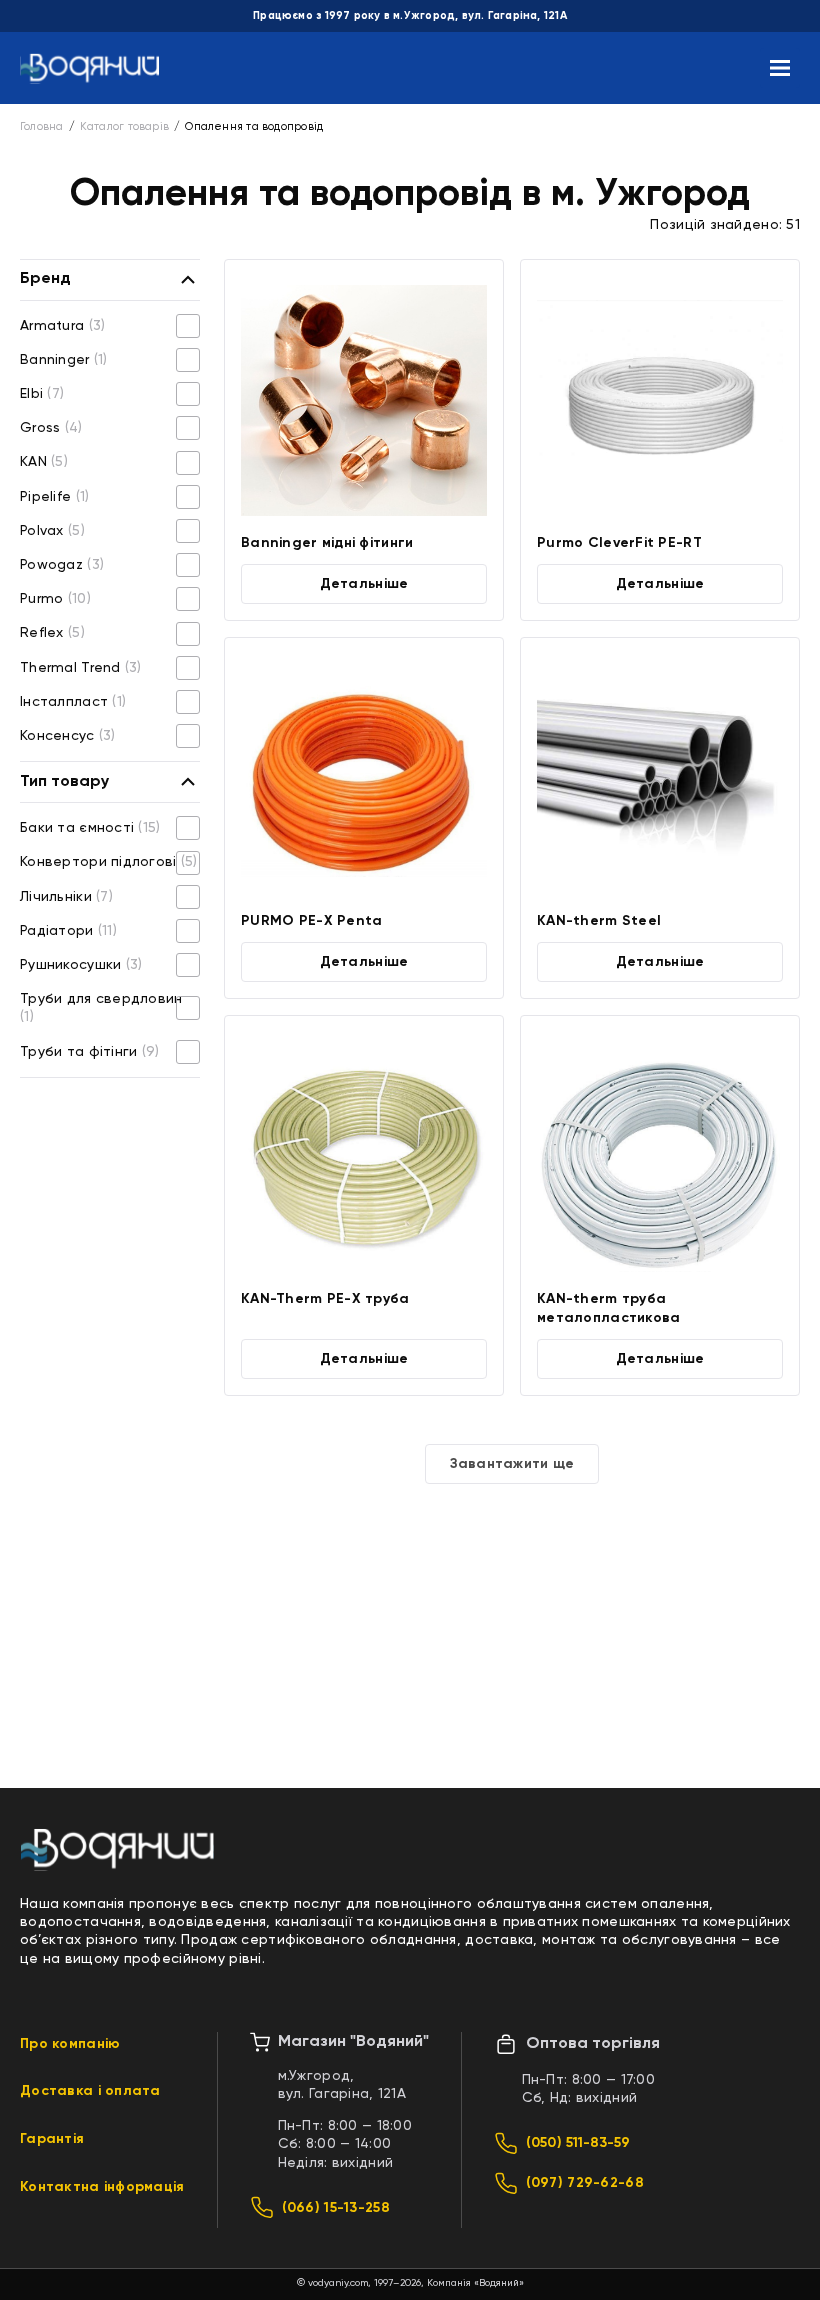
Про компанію (70, 2044)
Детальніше (364, 584)
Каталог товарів (124, 126)
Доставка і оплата (90, 2091)
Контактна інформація (102, 2187)
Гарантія (52, 2139)
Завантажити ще (512, 1464)
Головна (42, 126)
